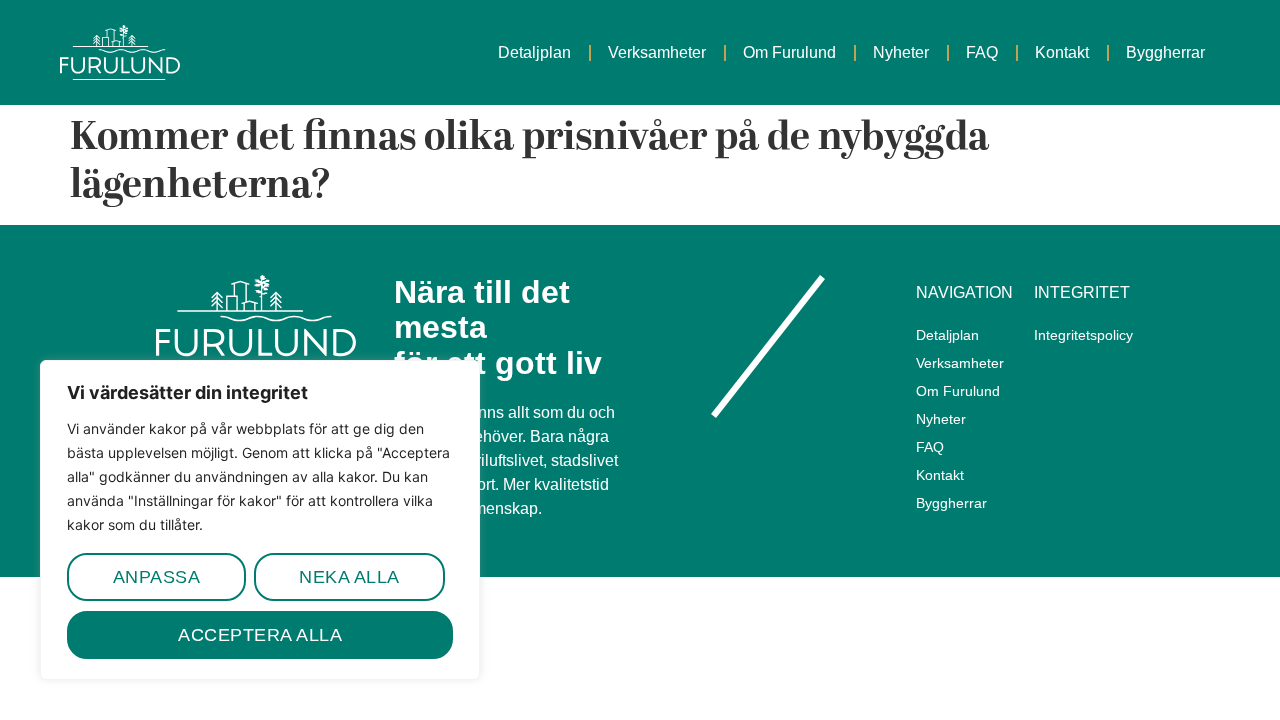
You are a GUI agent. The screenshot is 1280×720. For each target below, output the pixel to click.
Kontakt (1062, 52)
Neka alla (349, 577)
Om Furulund (789, 52)
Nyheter (901, 52)
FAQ (982, 52)
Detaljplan (534, 52)
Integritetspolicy (1083, 335)
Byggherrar (1165, 52)
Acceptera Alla (260, 635)
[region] (260, 520)
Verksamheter (657, 52)
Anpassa (157, 577)
